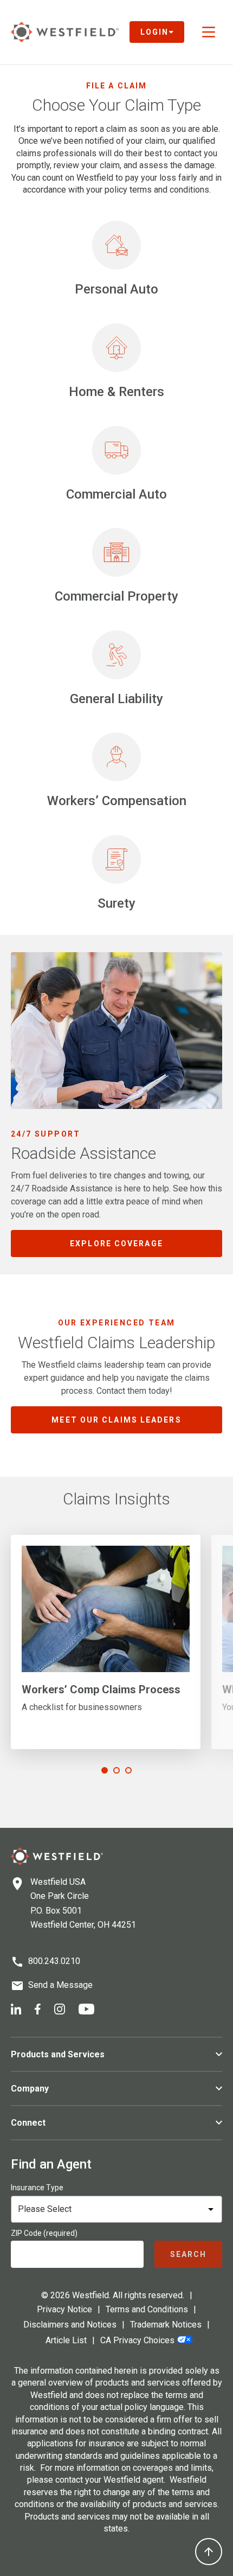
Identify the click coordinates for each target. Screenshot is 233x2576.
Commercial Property (116, 596)
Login (155, 32)
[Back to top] (209, 2552)
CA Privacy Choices (137, 2340)
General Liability (116, 699)
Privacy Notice (64, 2309)
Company (30, 2089)
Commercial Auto (116, 494)
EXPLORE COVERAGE (116, 1244)
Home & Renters (116, 392)
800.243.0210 (54, 1961)
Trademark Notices (166, 2325)
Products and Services (58, 2054)
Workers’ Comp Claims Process (101, 1689)
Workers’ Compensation (117, 801)
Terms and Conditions (147, 2309)
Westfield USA (58, 1882)
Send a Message (60, 1985)
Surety (116, 903)
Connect (28, 2123)
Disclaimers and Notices (70, 2325)
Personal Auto (116, 289)
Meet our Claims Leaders (116, 1420)
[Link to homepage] (65, 32)
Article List (66, 2340)
